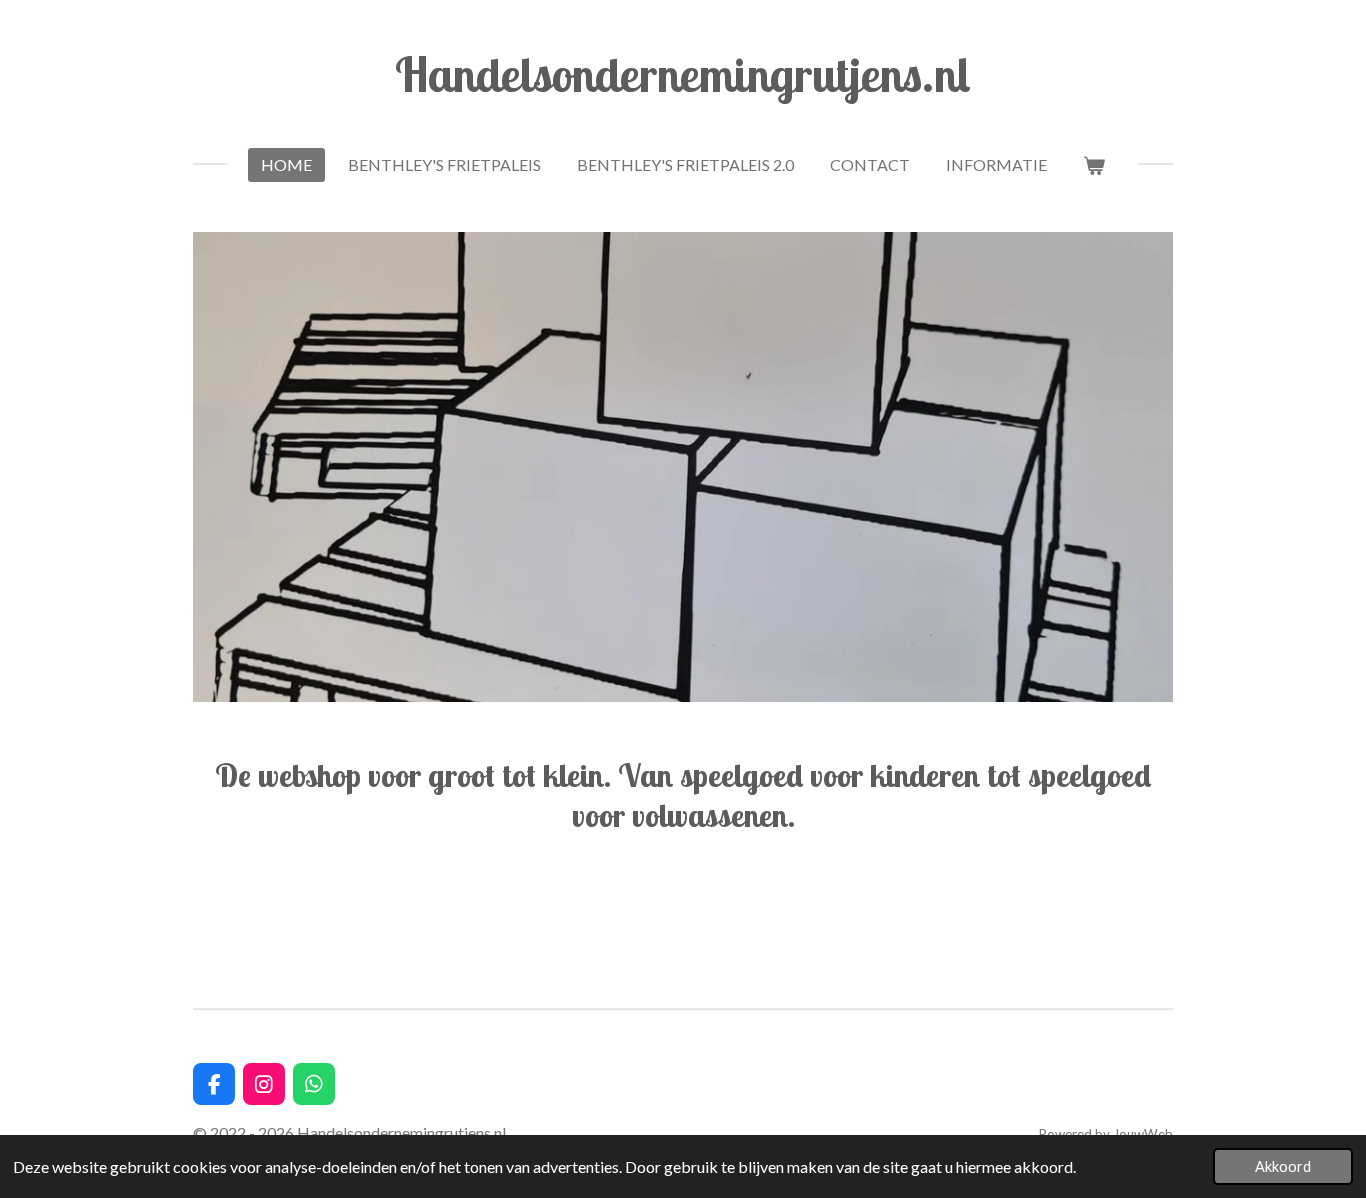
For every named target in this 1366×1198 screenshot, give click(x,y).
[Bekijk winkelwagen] (1094, 165)
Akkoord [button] (1283, 1166)
